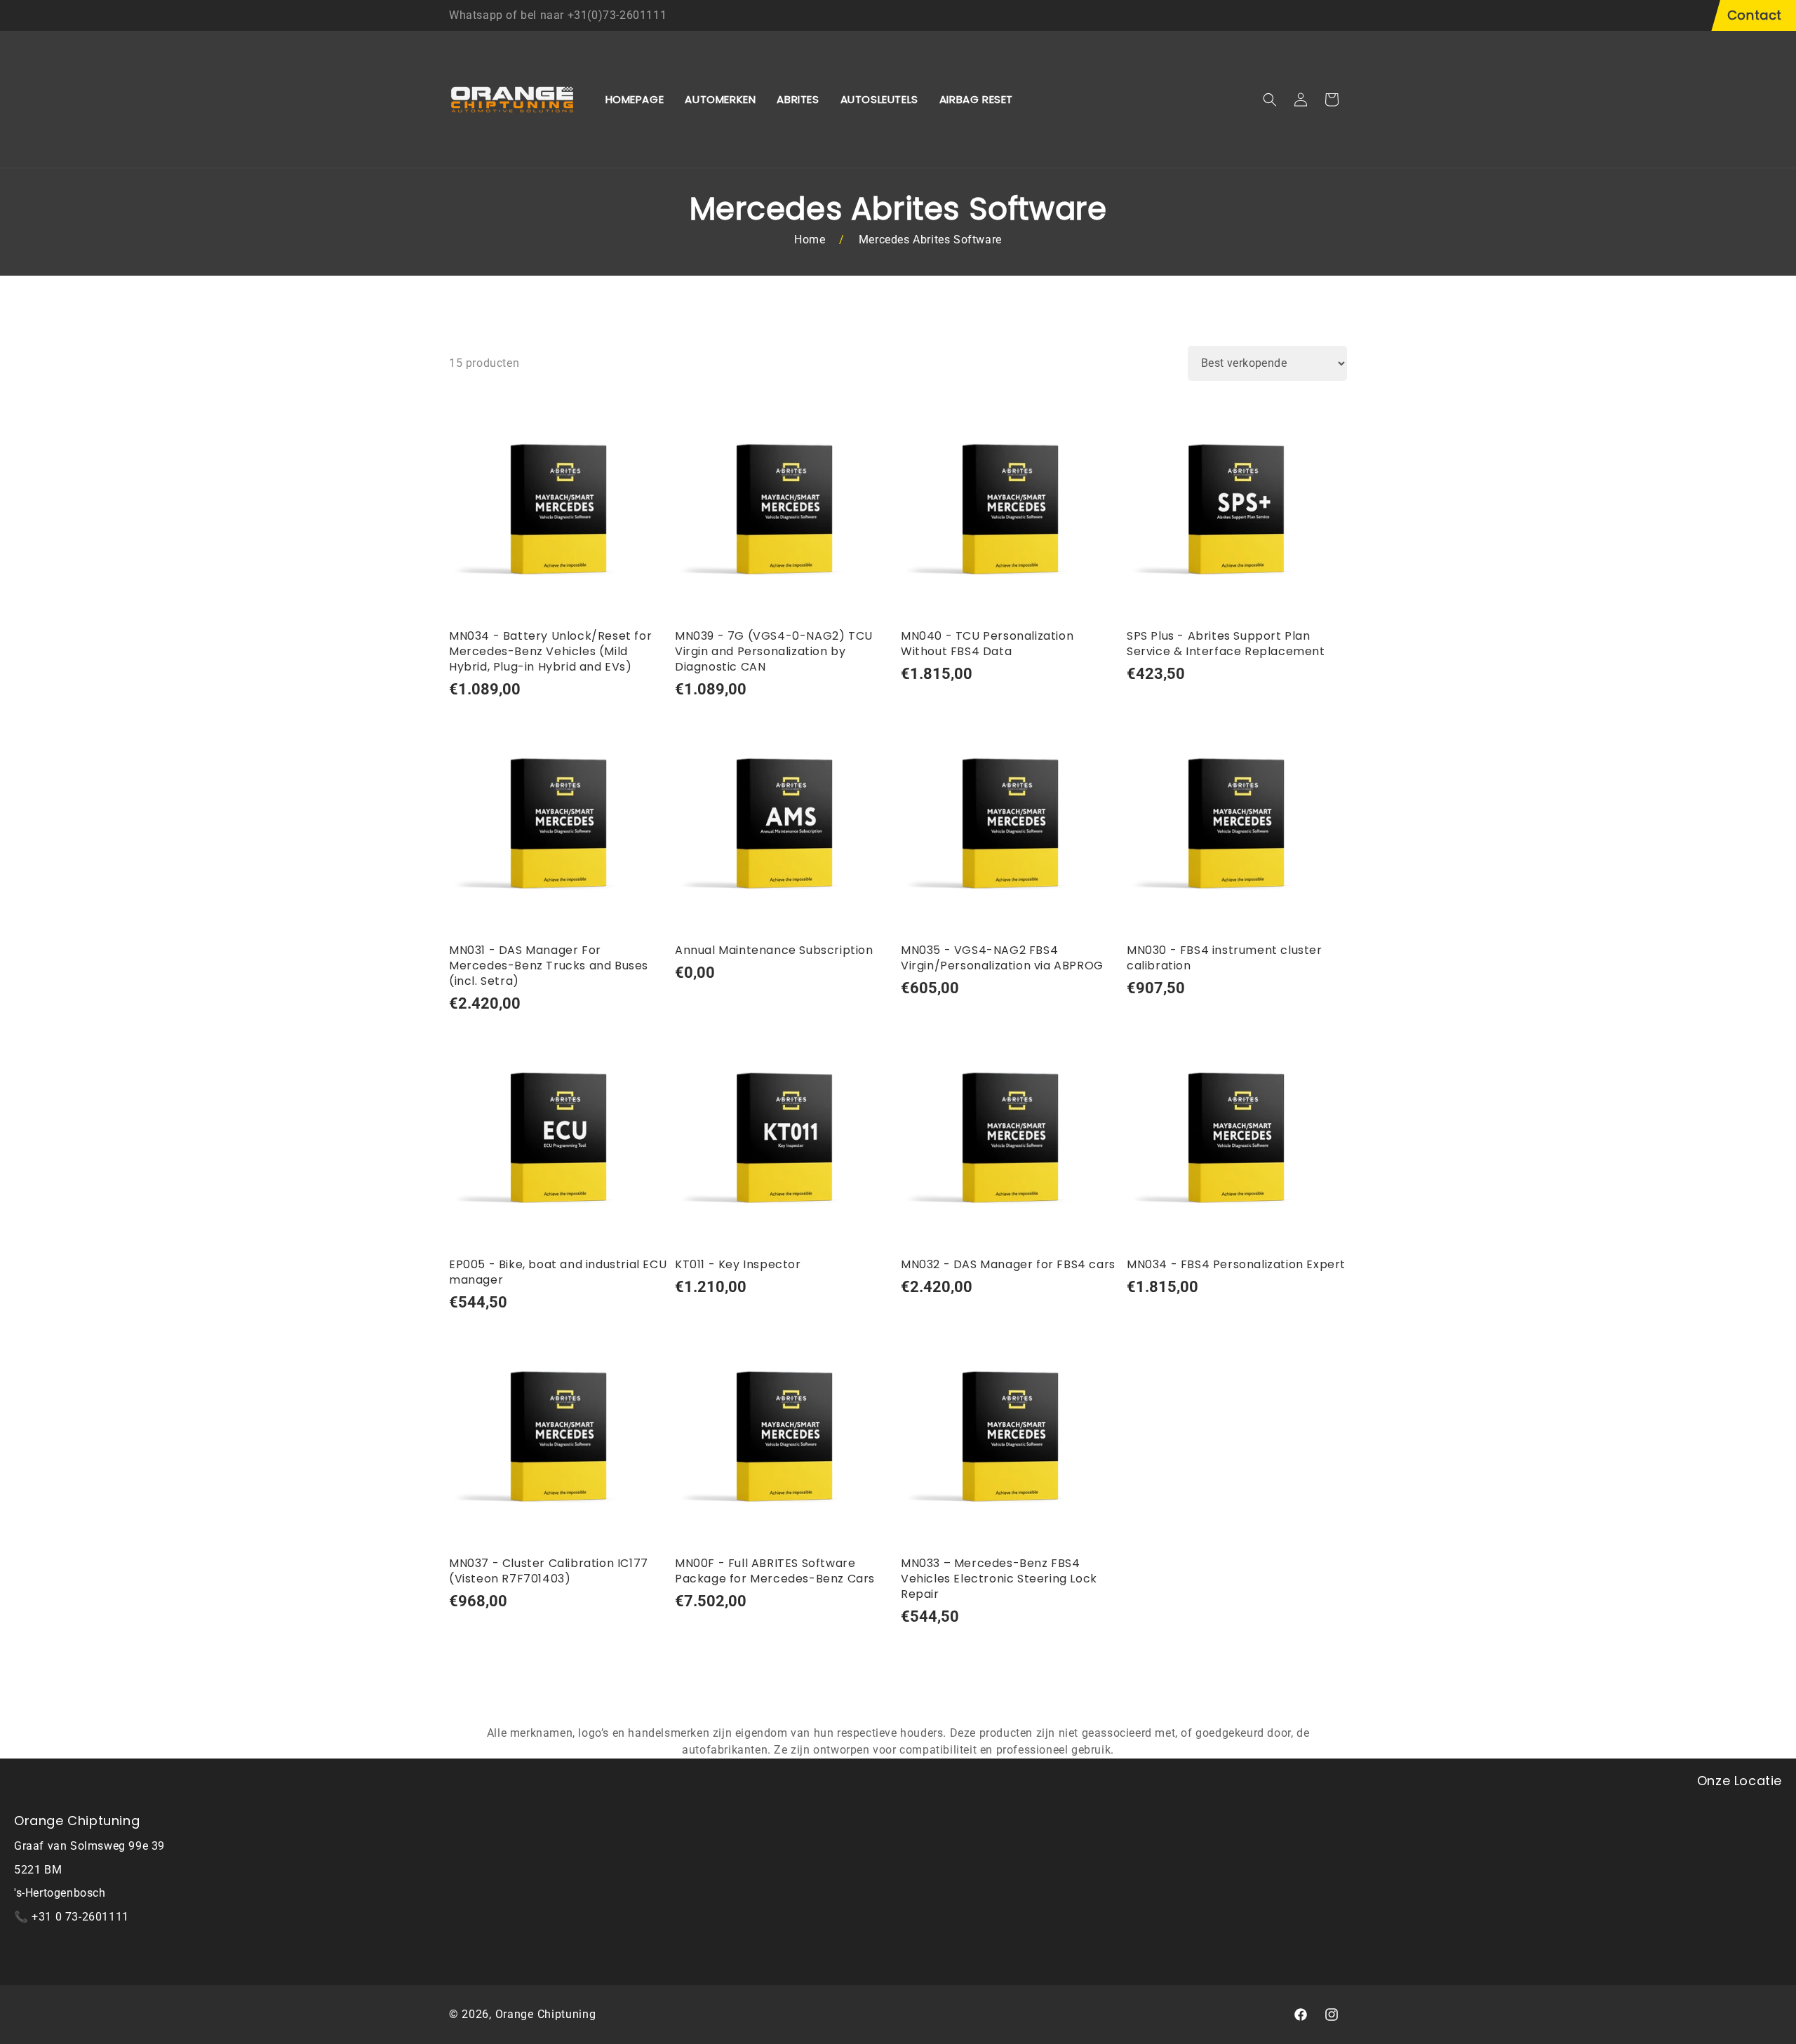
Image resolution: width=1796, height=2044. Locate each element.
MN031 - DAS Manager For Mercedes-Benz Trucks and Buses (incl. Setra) (549, 966)
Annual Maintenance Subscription (774, 950)
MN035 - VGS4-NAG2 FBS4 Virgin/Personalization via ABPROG (1002, 958)
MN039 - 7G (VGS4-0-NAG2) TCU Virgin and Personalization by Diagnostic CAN (774, 652)
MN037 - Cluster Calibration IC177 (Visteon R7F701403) (549, 1571)
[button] (1270, 100)
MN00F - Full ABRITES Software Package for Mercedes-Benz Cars (775, 1571)
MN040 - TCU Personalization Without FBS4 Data (987, 644)
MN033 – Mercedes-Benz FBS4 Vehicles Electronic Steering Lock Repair (999, 1579)
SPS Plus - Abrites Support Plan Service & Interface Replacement (1226, 644)
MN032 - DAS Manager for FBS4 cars (1008, 1265)
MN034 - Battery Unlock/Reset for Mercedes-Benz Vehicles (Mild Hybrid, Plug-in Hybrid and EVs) (550, 652)
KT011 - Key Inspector (738, 1265)
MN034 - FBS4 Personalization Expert (1236, 1265)
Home (810, 240)
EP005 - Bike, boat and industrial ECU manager (558, 1272)
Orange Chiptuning (546, 2014)
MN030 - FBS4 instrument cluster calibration (1225, 958)
